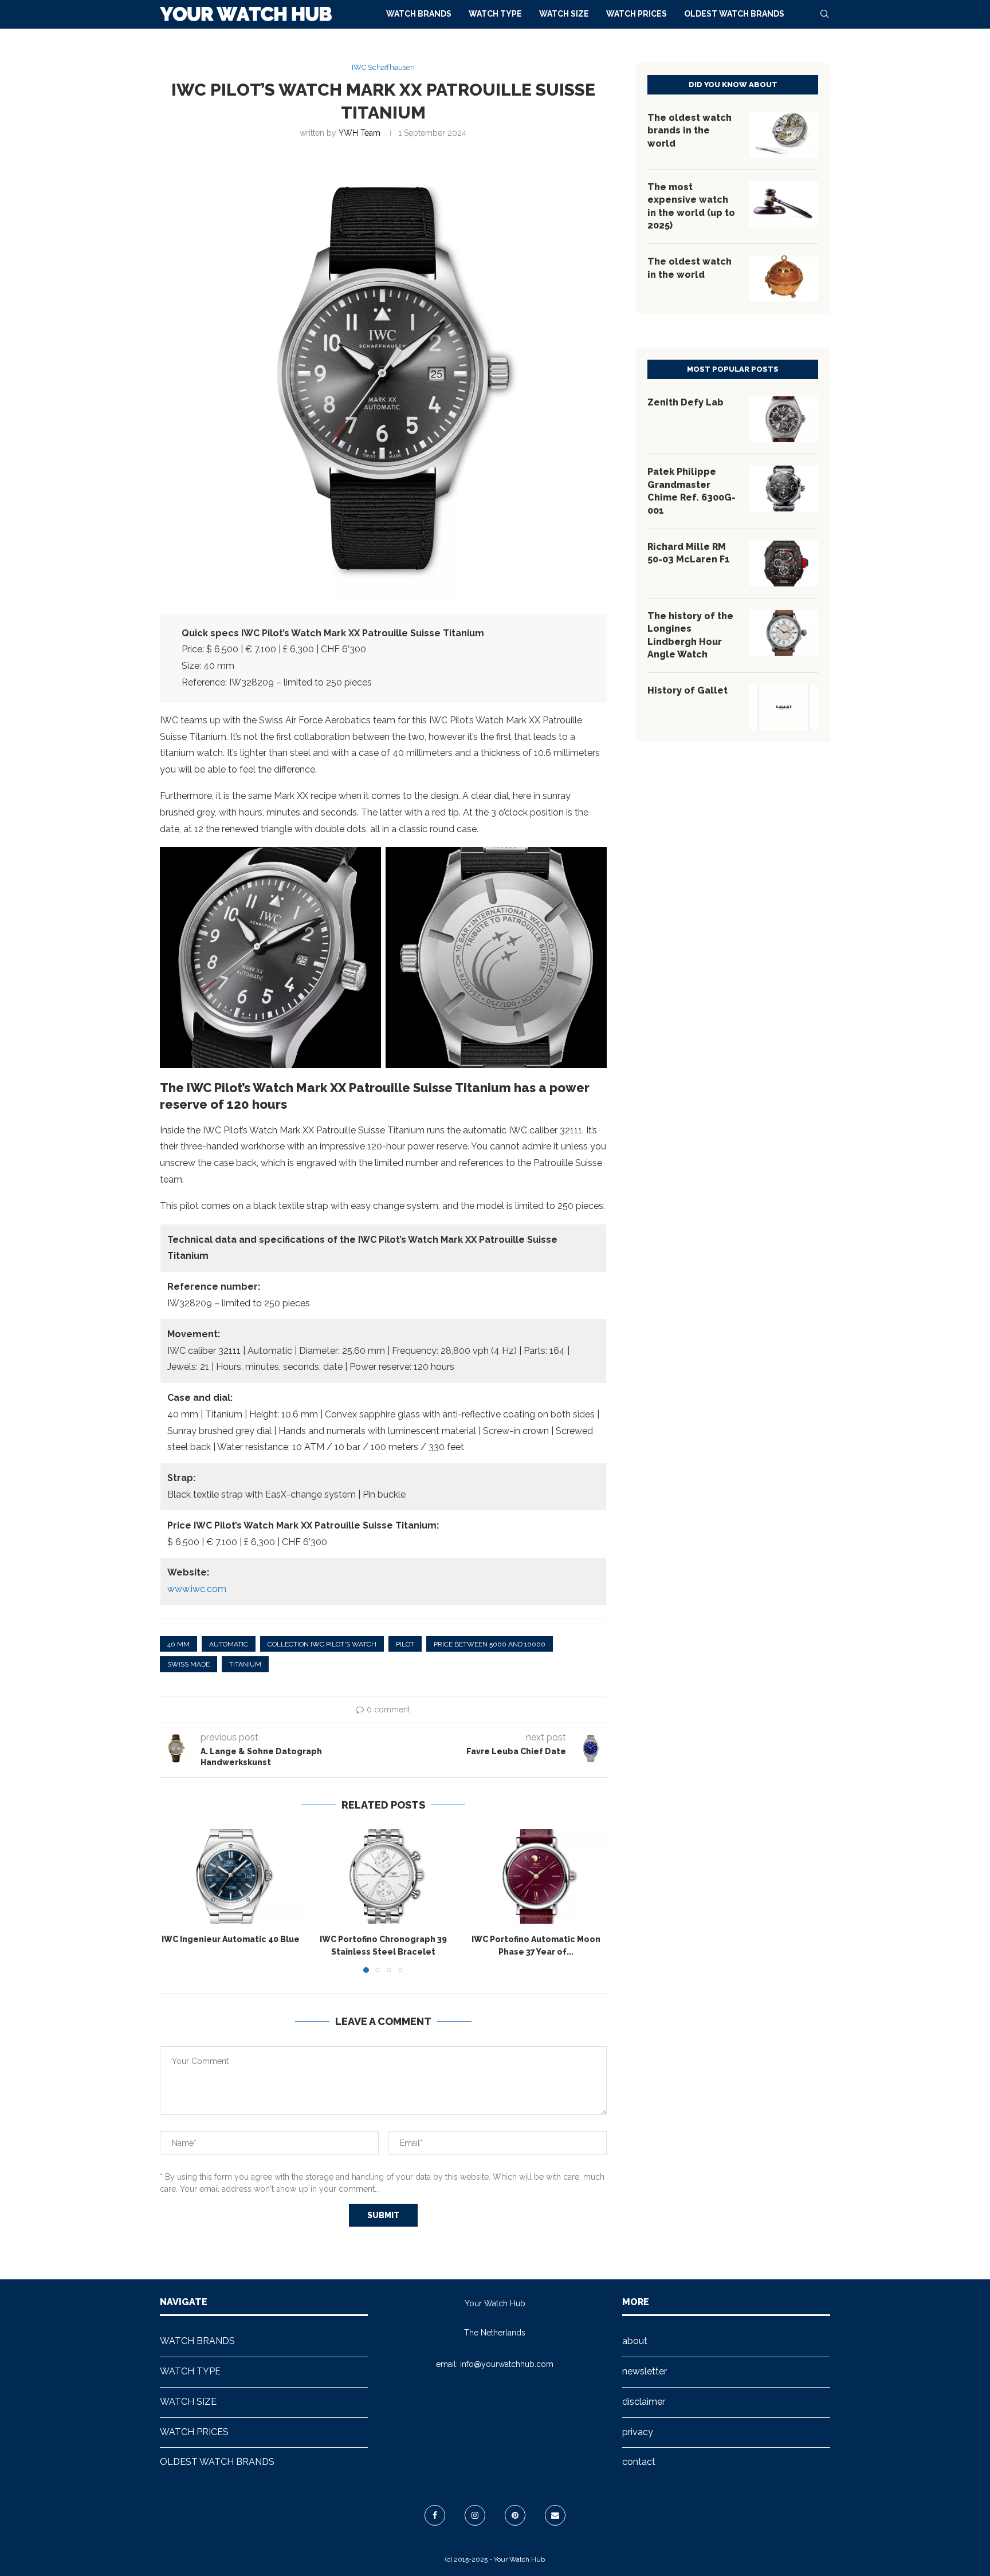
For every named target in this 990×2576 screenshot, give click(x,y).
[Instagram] (475, 2515)
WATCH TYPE (495, 14)
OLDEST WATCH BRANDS (734, 14)
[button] (175, 1901)
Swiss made (188, 1664)
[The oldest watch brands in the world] (784, 135)
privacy (638, 2432)
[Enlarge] (366, 862)
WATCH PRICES (637, 14)
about (635, 2341)
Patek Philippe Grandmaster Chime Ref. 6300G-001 (692, 491)
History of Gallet (687, 690)
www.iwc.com (197, 1589)
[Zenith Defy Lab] (784, 419)
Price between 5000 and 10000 (490, 1644)
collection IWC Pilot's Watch (322, 1644)
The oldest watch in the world (690, 268)
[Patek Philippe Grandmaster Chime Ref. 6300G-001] (784, 489)
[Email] (555, 2515)
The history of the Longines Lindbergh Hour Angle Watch (690, 635)
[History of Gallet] (784, 707)
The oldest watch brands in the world (690, 131)
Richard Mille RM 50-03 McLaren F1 (689, 553)
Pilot (405, 1644)
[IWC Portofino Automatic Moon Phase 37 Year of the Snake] (536, 1876)
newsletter (645, 2371)
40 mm (178, 1644)
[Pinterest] (515, 2515)
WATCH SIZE (564, 14)
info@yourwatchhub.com (507, 2364)
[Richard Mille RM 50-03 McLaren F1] (784, 564)
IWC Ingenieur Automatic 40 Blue (231, 1940)
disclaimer (644, 2402)
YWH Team (360, 133)
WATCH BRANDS (419, 14)
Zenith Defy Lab (685, 402)
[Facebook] (435, 2515)
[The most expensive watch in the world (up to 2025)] (784, 204)
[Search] (824, 14)
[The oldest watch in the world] (784, 278)
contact (639, 2462)
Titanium (245, 1664)
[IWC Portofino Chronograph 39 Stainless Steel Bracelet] (384, 1876)
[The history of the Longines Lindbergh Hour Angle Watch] (784, 633)
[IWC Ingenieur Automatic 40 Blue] (231, 1876)
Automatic (229, 1644)
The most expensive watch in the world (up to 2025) (691, 206)
